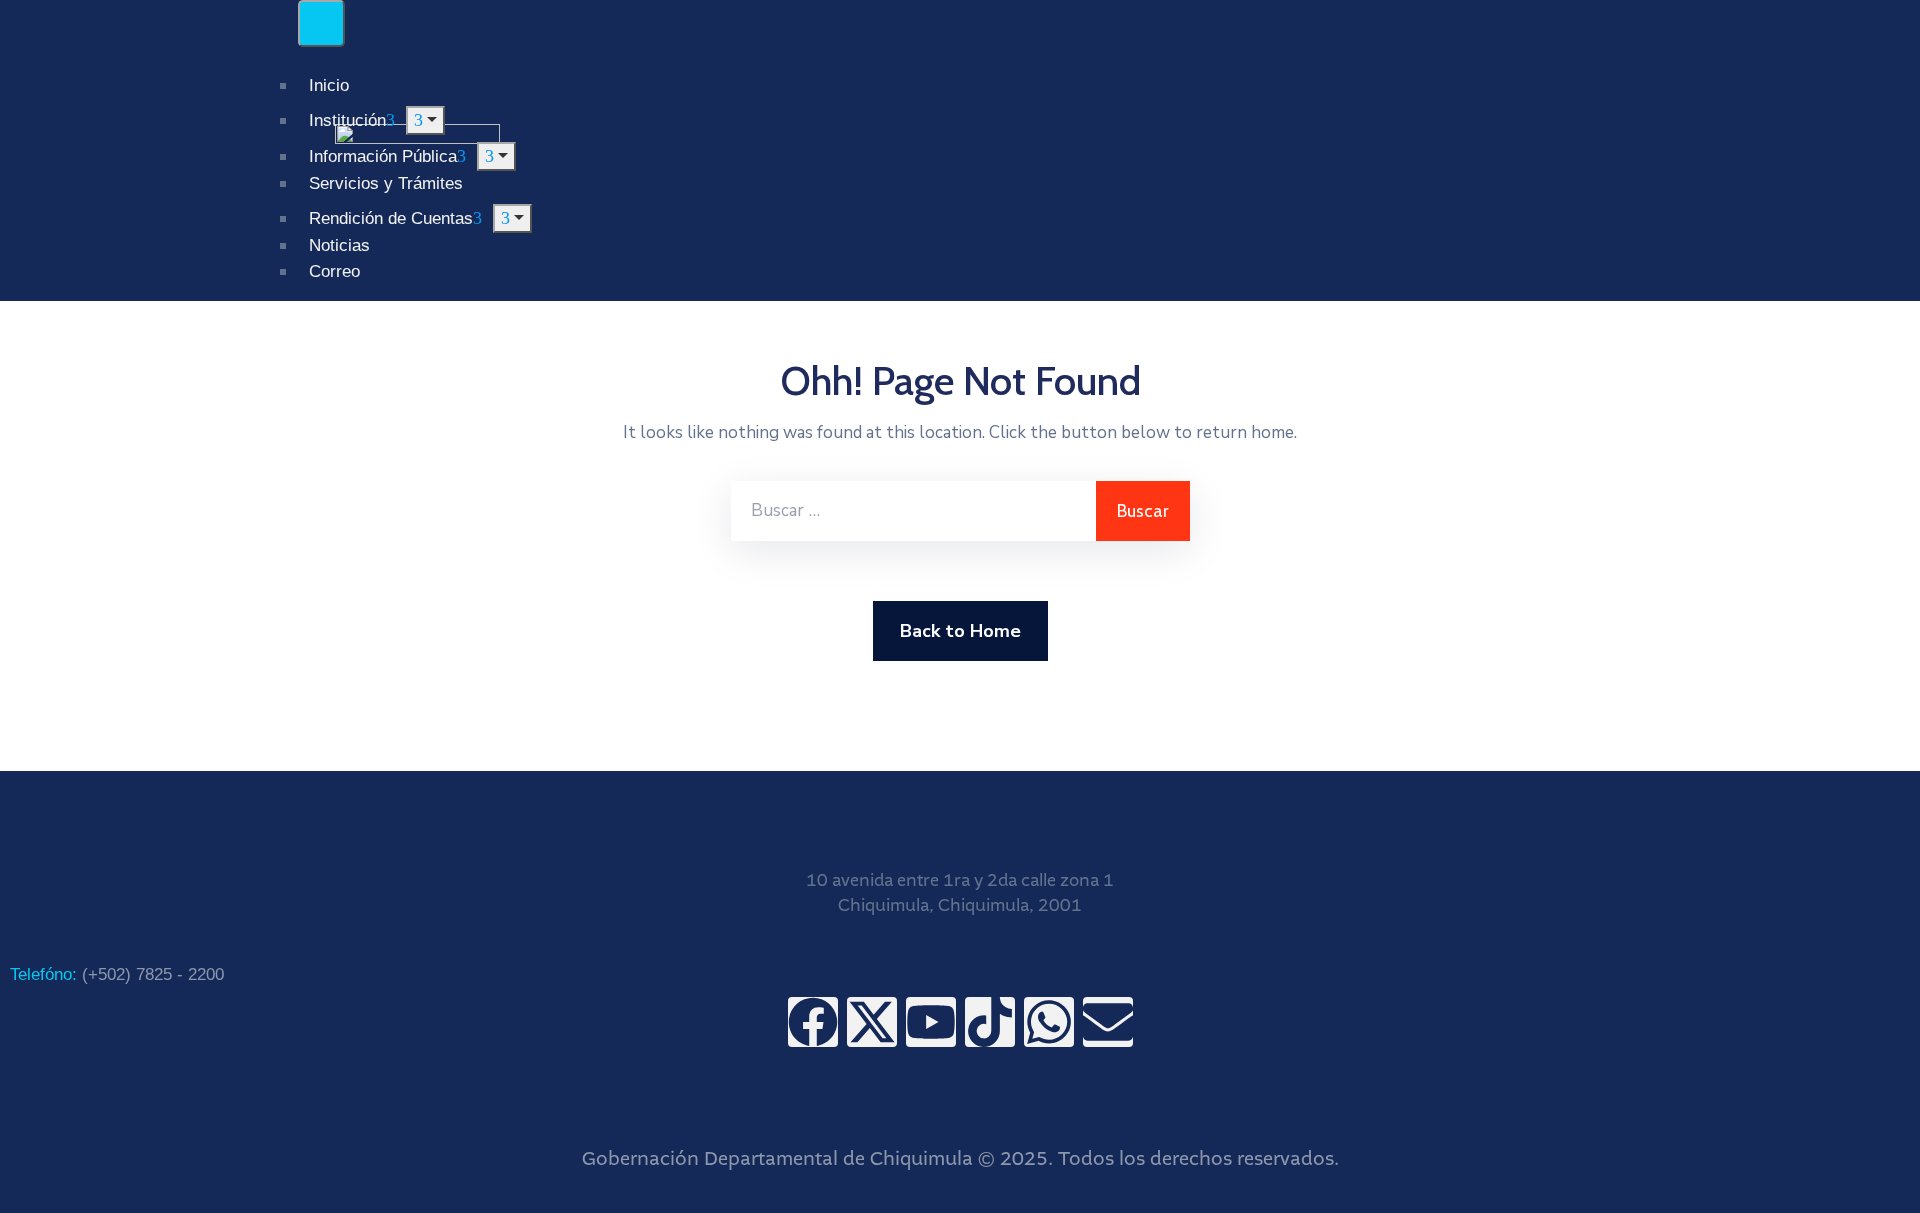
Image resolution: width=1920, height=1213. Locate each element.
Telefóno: (117, 974)
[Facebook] (813, 1022)
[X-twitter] (872, 1022)
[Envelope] (1108, 1022)
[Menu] (496, 156)
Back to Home (960, 631)
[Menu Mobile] (321, 23)
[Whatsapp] (1049, 1022)
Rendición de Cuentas (391, 218)
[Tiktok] (990, 1022)
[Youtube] (931, 1022)
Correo (334, 271)
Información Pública (383, 156)
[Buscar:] (913, 511)
